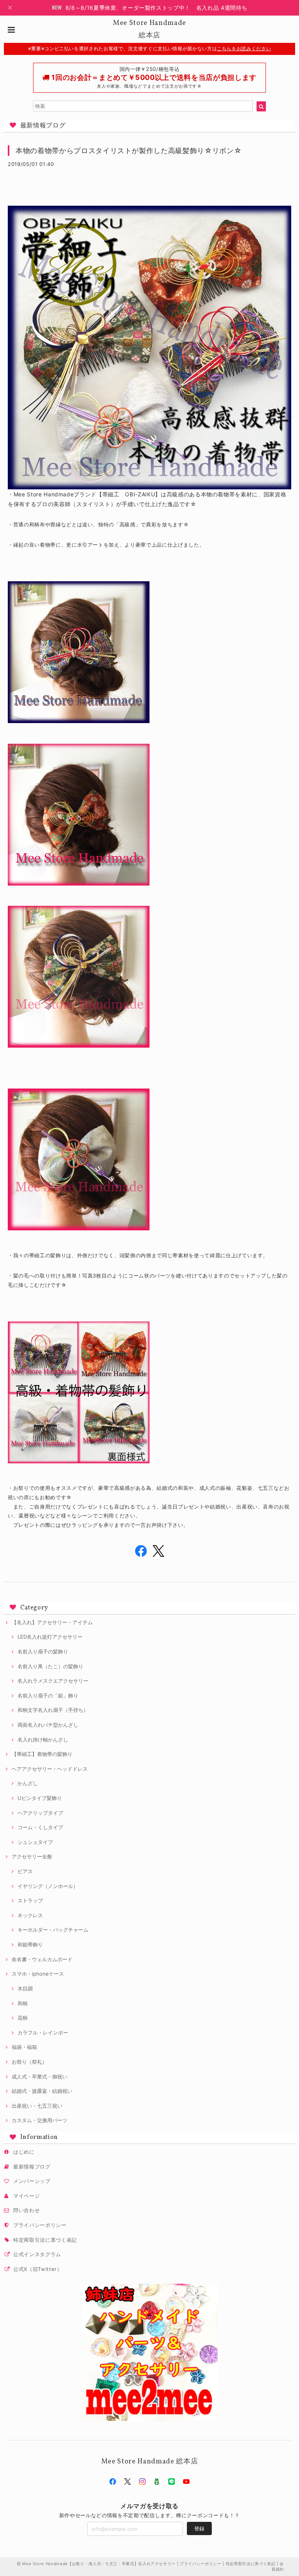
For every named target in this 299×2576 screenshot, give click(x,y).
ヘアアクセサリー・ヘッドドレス (50, 1769)
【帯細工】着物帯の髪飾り (42, 1754)
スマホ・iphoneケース (38, 1974)
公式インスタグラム (37, 2254)
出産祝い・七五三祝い (37, 2106)
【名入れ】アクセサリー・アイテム (52, 1622)
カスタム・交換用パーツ (40, 2120)
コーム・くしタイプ (40, 1827)
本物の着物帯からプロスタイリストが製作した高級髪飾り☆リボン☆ (128, 151)
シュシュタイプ (35, 1842)
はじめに (24, 2152)
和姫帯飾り (30, 1944)
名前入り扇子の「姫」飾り (48, 1696)
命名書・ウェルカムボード (42, 1959)
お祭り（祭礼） (29, 2062)
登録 (199, 2528)
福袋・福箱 (24, 2047)
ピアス (25, 1871)
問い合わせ (26, 2210)
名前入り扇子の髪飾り (43, 1651)
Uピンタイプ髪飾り (40, 1798)
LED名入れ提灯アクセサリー (50, 1637)
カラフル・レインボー (43, 2033)
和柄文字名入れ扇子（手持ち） (53, 1710)
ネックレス (30, 1915)
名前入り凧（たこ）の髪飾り (50, 1666)
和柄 (23, 2003)
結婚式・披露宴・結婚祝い (42, 2091)
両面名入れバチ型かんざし (48, 1725)
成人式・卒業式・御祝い (40, 2077)
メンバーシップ (32, 2181)
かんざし (28, 1783)
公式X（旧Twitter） (38, 2269)
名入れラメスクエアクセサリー (53, 1681)
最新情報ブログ (32, 2167)
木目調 (25, 1988)
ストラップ (30, 1900)
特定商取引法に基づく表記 (45, 2240)
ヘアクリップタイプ (40, 1813)
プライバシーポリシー (40, 2225)
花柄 (23, 2018)
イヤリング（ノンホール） (48, 1886)
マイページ (26, 2196)
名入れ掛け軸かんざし (43, 1740)
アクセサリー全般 (32, 1856)
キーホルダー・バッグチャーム (53, 1930)
